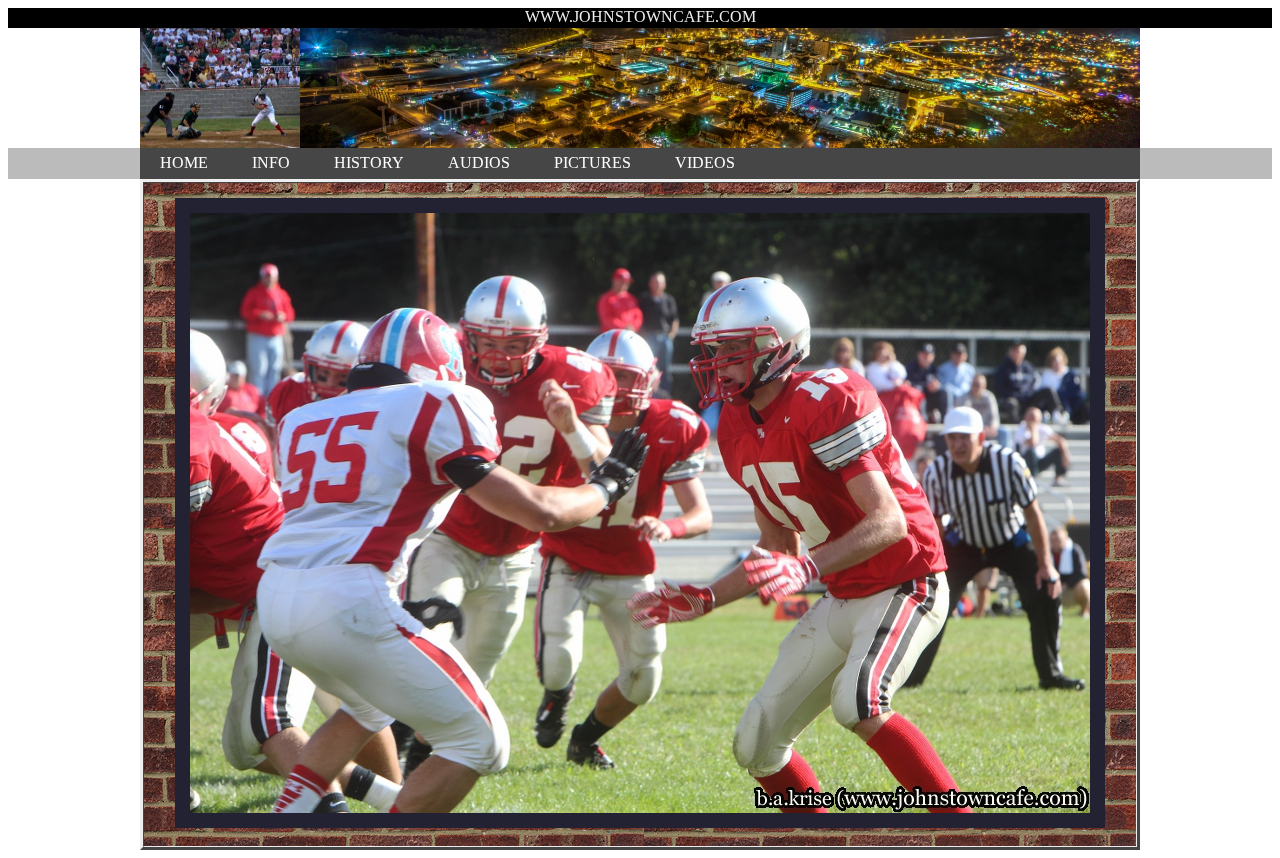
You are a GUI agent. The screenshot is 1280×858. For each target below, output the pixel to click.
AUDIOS (479, 162)
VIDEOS (705, 162)
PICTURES (592, 162)
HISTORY (369, 162)
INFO (271, 162)
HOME (184, 162)
